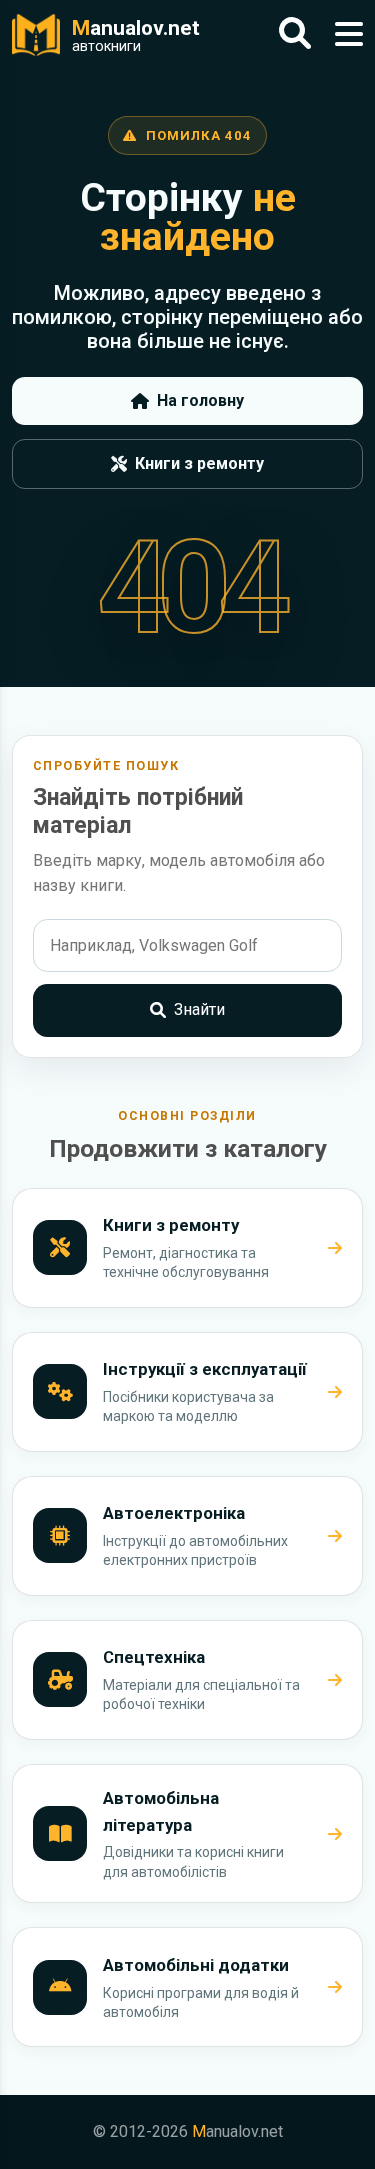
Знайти (199, 1009)
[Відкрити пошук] (295, 34)
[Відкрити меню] (349, 34)
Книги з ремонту (199, 463)
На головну (200, 400)
